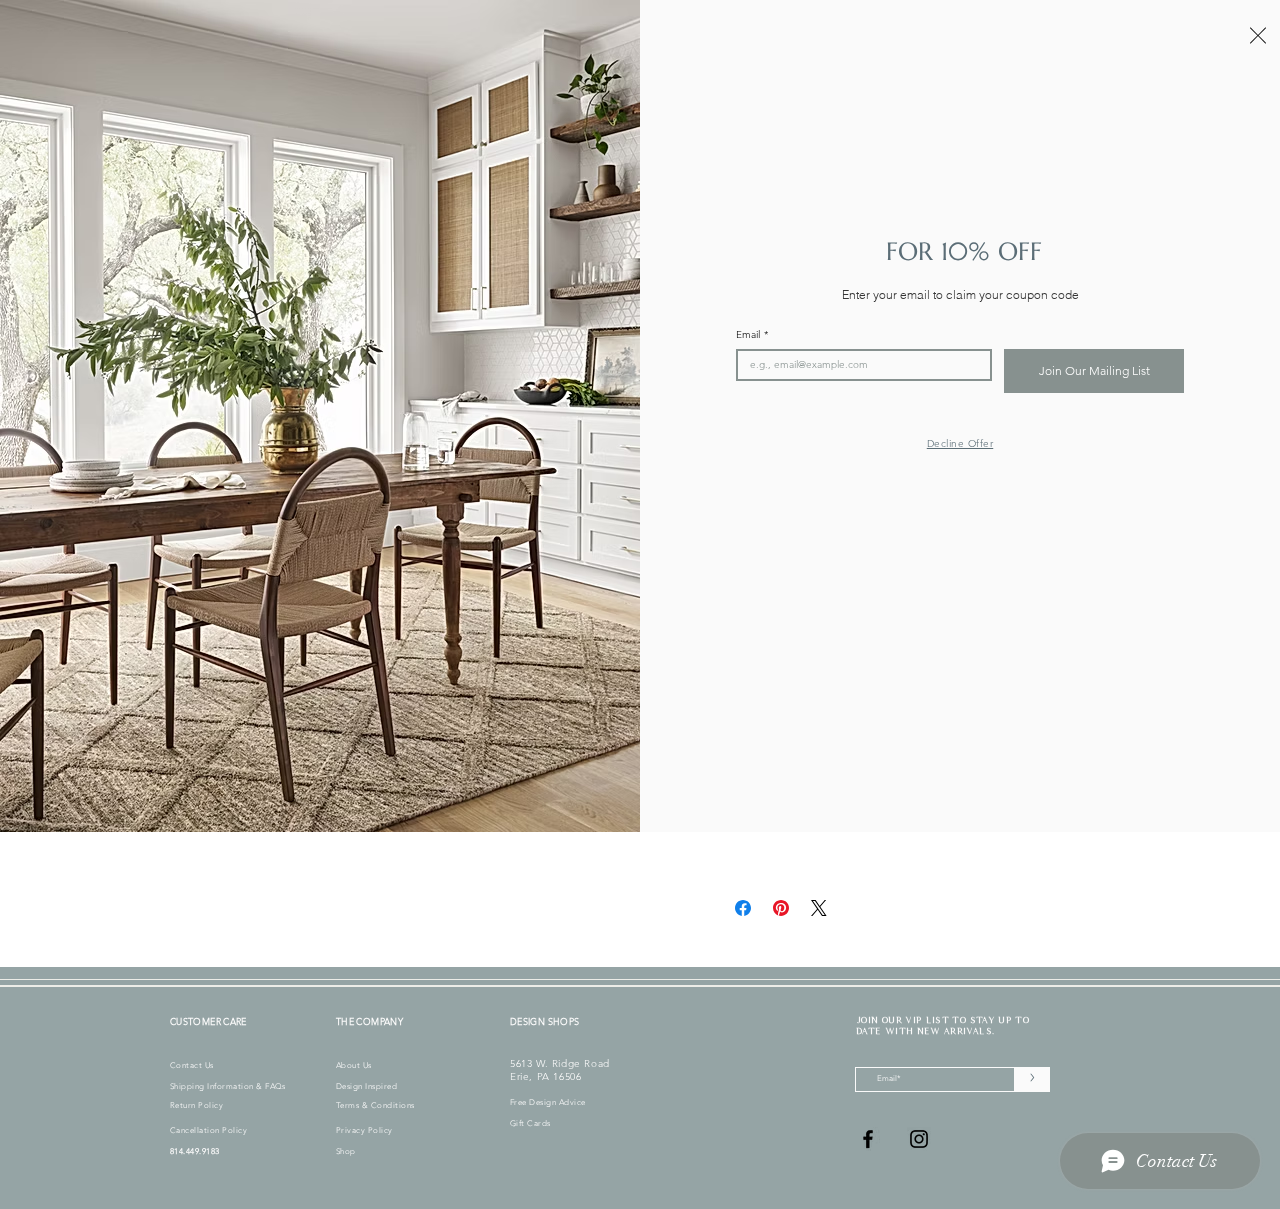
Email (752, 335)
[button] (1258, 35)
